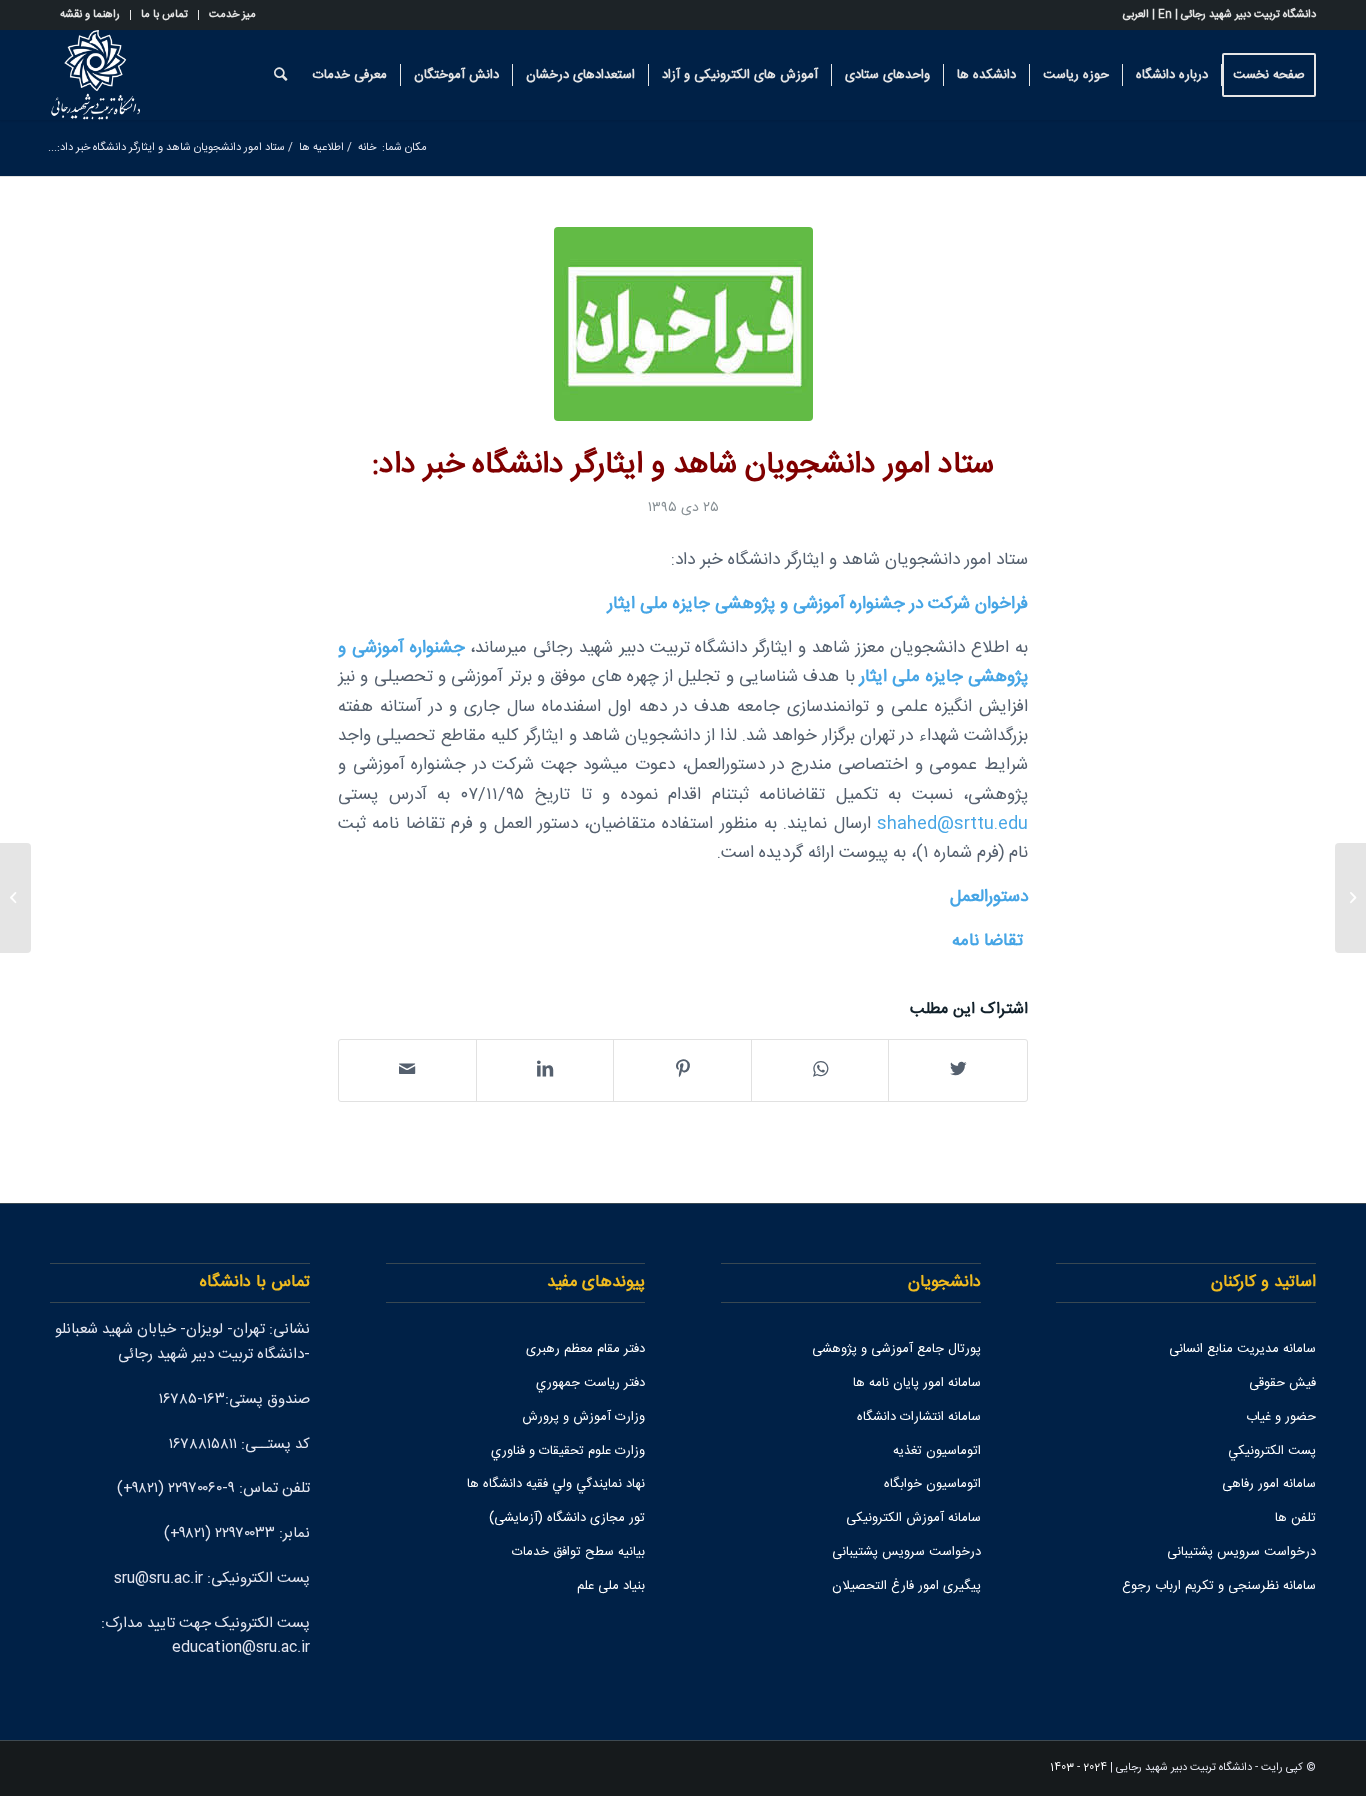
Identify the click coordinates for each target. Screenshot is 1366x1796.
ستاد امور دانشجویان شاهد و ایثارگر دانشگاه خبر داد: (683, 465)
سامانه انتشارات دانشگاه (919, 1417)
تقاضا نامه (987, 941)
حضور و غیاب (1281, 1417)
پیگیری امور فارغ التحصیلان (906, 1586)
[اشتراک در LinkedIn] (545, 1070)
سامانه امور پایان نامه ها (917, 1383)
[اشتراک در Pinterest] (682, 1070)
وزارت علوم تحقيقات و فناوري (568, 1451)
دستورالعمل (989, 897)
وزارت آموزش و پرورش (583, 1417)
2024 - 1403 (1078, 1768)
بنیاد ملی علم (611, 1586)
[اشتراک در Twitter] (958, 1070)
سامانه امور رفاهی (1269, 1484)
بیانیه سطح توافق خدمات (578, 1552)
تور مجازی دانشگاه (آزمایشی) (567, 1518)
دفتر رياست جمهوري (590, 1383)
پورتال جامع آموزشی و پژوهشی (896, 1349)
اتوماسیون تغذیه (937, 1451)
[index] (683, 324)
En (1165, 15)
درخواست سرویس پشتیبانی (1241, 1552)
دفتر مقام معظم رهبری (585, 1349)
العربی (1136, 15)
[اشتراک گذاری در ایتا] (820, 1070)
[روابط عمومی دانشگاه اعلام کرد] (1350, 898)
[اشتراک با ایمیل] (407, 1070)
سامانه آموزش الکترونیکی (913, 1518)
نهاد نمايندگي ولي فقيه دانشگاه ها (556, 1484)
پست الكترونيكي (1272, 1451)
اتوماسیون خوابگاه (932, 1484)
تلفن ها (1295, 1518)
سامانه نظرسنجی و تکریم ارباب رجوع (1219, 1586)
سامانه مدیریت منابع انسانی (1242, 1349)
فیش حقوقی (1282, 1383)
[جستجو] (280, 75)
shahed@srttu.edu (952, 824)
